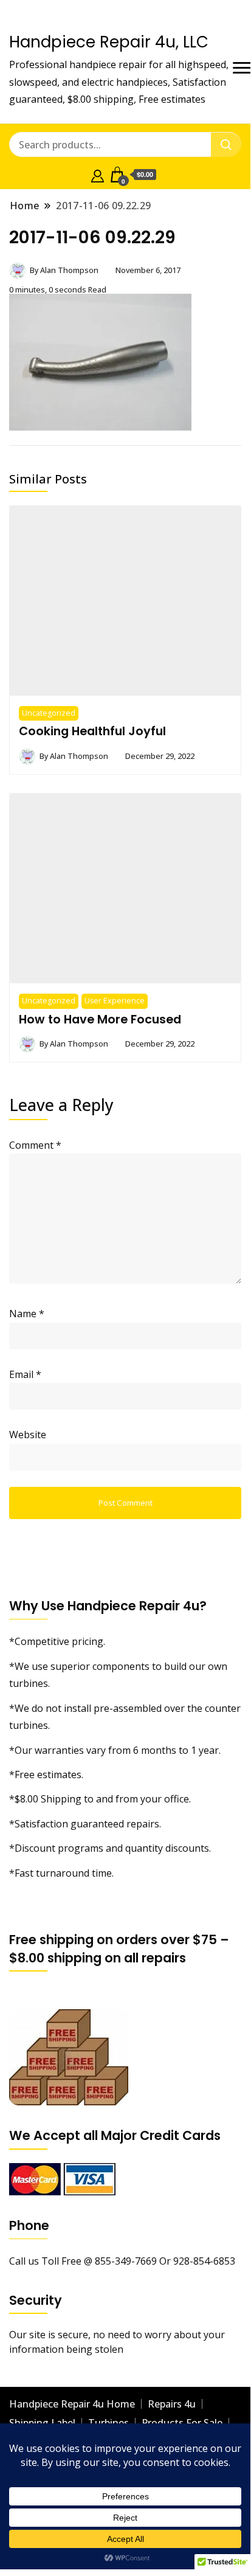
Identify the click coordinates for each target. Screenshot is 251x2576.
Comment (35, 1145)
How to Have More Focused (100, 1019)
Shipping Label (42, 2423)
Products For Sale (182, 2423)
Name (27, 1314)
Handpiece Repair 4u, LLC (109, 42)
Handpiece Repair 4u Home (72, 2404)
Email (25, 1374)
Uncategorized (49, 713)
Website (28, 1435)
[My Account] (98, 175)
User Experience (115, 1001)
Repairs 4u (172, 2404)
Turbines (108, 2423)
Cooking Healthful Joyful (92, 731)
